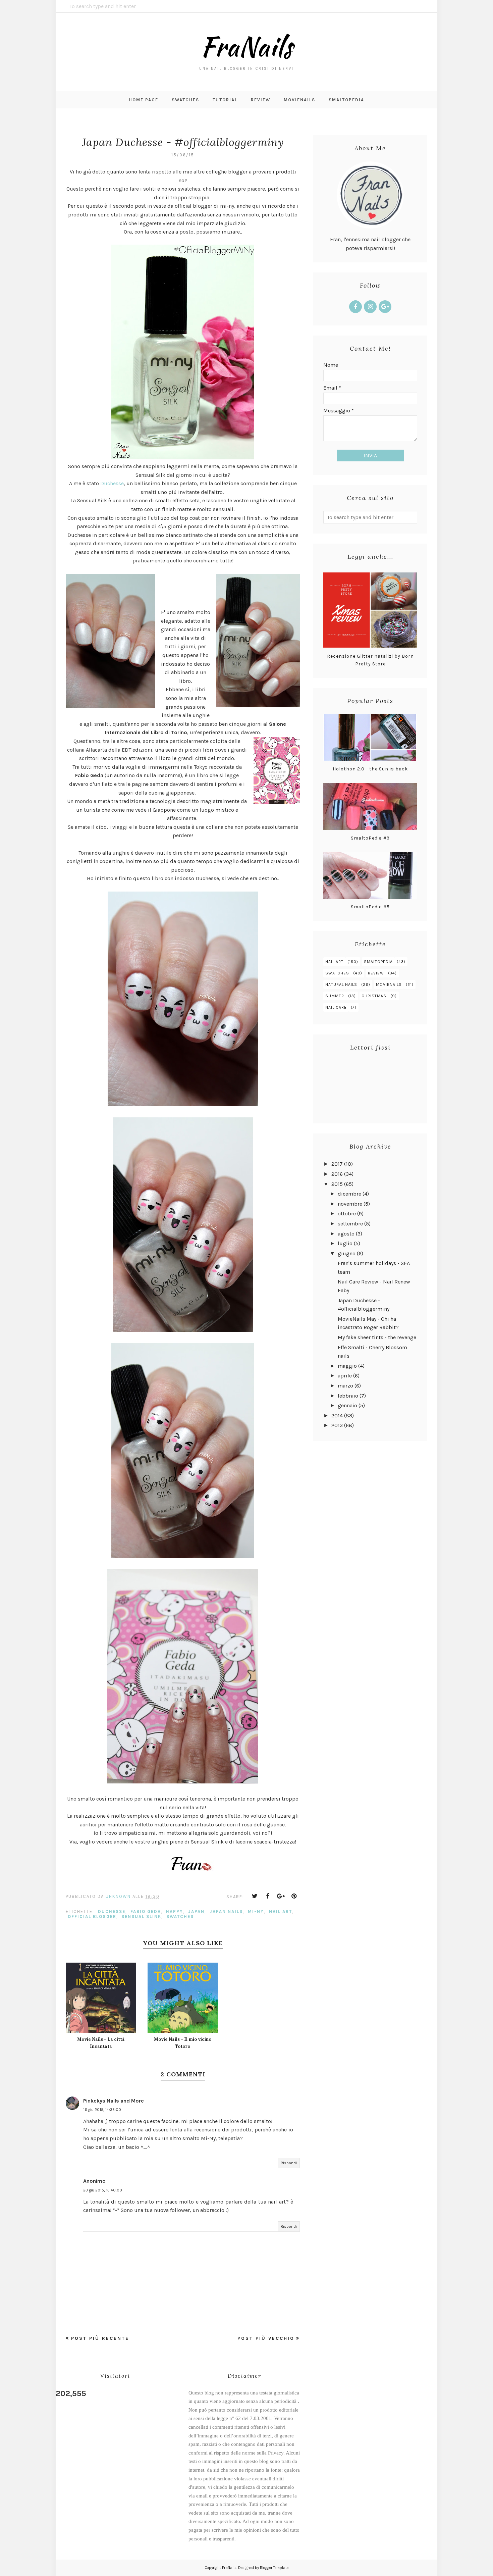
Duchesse (112, 483)
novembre (350, 1204)
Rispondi (289, 2163)
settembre (350, 1224)
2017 (337, 1164)
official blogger (92, 1916)
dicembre (349, 1194)
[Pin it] (294, 1896)
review (376, 973)
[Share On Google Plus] (281, 1896)
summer (335, 996)
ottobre (347, 1214)
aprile (345, 1376)
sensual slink (141, 1916)
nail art (281, 1911)
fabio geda (146, 1911)
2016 (337, 1174)
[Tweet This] (255, 1896)
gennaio (347, 1405)
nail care (336, 1007)
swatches (180, 1916)
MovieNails (389, 984)
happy (175, 1911)
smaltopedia (378, 962)
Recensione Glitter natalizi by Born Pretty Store (370, 660)
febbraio (348, 1396)
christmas (374, 996)
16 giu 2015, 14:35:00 (102, 2110)
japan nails (226, 1911)
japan (196, 1911)
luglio (345, 1243)
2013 (337, 1425)
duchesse (112, 1911)
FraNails (246, 46)
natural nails (341, 984)
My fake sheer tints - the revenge (377, 1337)
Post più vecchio (266, 2338)
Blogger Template (274, 2568)
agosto (346, 1234)
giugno (347, 1253)
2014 (337, 1416)
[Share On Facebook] (268, 1896)
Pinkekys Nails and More (114, 2101)
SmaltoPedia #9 (370, 838)
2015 (337, 1184)
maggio (347, 1366)
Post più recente (100, 2338)
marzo (345, 1386)
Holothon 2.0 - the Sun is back (370, 769)
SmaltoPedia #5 (370, 907)
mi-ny (256, 1911)
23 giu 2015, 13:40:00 (103, 2190)
